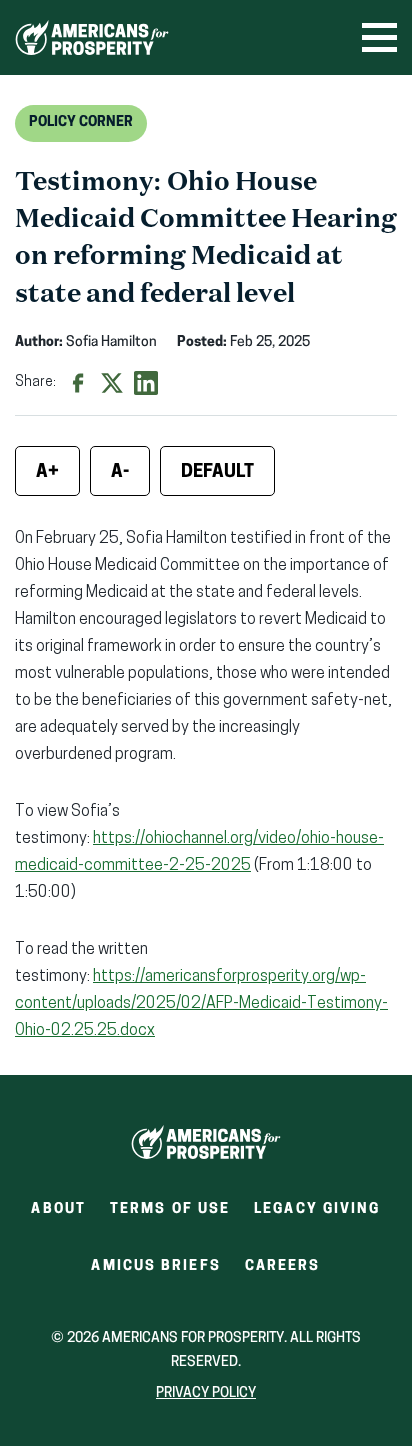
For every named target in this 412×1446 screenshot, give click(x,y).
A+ (47, 473)
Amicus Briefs (155, 1272)
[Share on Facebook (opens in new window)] (78, 383)
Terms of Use (170, 1209)
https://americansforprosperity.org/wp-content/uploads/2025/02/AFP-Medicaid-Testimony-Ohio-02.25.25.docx (201, 1004)
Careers (283, 1272)
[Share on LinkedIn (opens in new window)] (146, 383)
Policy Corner (81, 122)
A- (120, 473)
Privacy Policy (206, 1393)
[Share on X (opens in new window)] (112, 383)
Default (217, 473)
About (58, 1209)
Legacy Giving (317, 1209)
